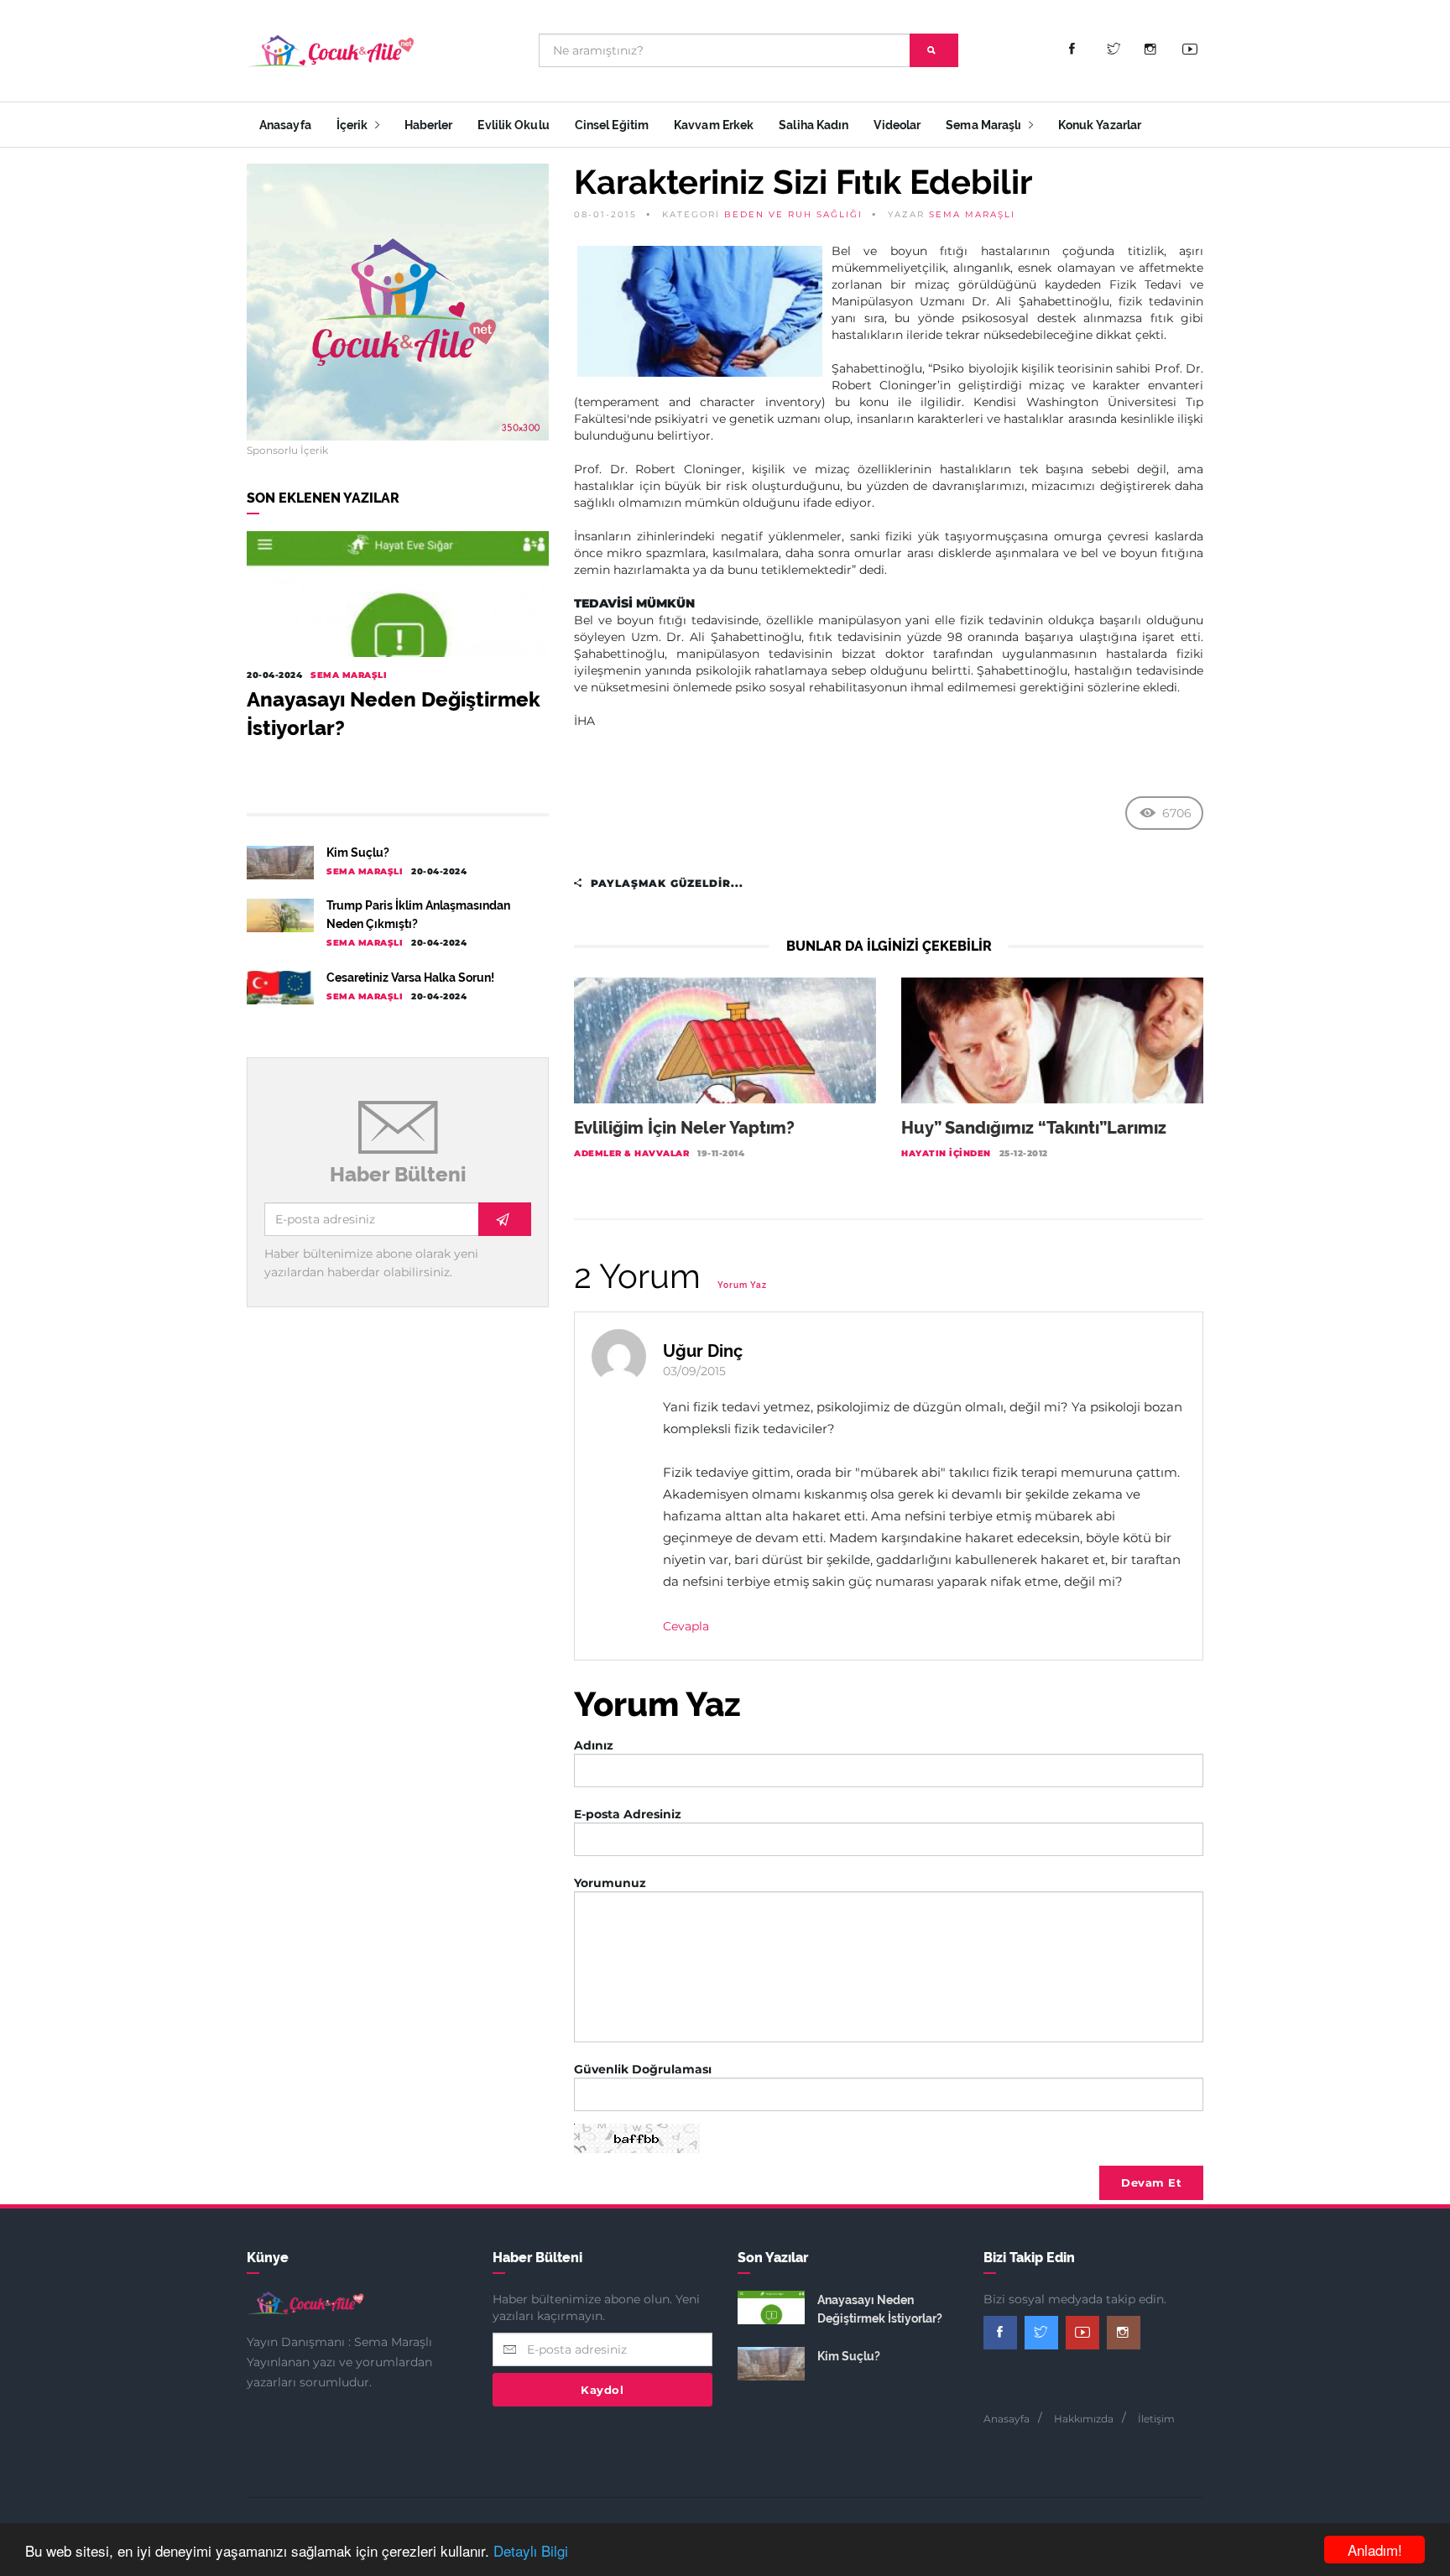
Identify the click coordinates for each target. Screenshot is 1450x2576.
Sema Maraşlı (985, 125)
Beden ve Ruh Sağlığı (793, 214)
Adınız (594, 1745)
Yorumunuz (610, 1883)
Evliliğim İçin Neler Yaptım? (684, 1128)
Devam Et (1151, 2182)
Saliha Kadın (814, 125)
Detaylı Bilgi (531, 2550)
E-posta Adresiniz (628, 1814)
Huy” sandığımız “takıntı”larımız (1034, 1128)
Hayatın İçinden (946, 1153)
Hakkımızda (1084, 2419)
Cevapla (686, 1626)
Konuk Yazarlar (1100, 125)
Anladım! (1375, 2550)
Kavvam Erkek (714, 125)
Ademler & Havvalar (631, 1153)
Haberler (429, 125)
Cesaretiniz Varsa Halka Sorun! (410, 978)
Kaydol (602, 2390)
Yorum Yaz (742, 1285)
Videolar (897, 125)
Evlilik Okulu (513, 125)
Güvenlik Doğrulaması (643, 2069)
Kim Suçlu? (358, 853)
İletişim (1156, 2419)
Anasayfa (285, 125)
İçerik (354, 125)
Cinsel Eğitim (612, 125)
